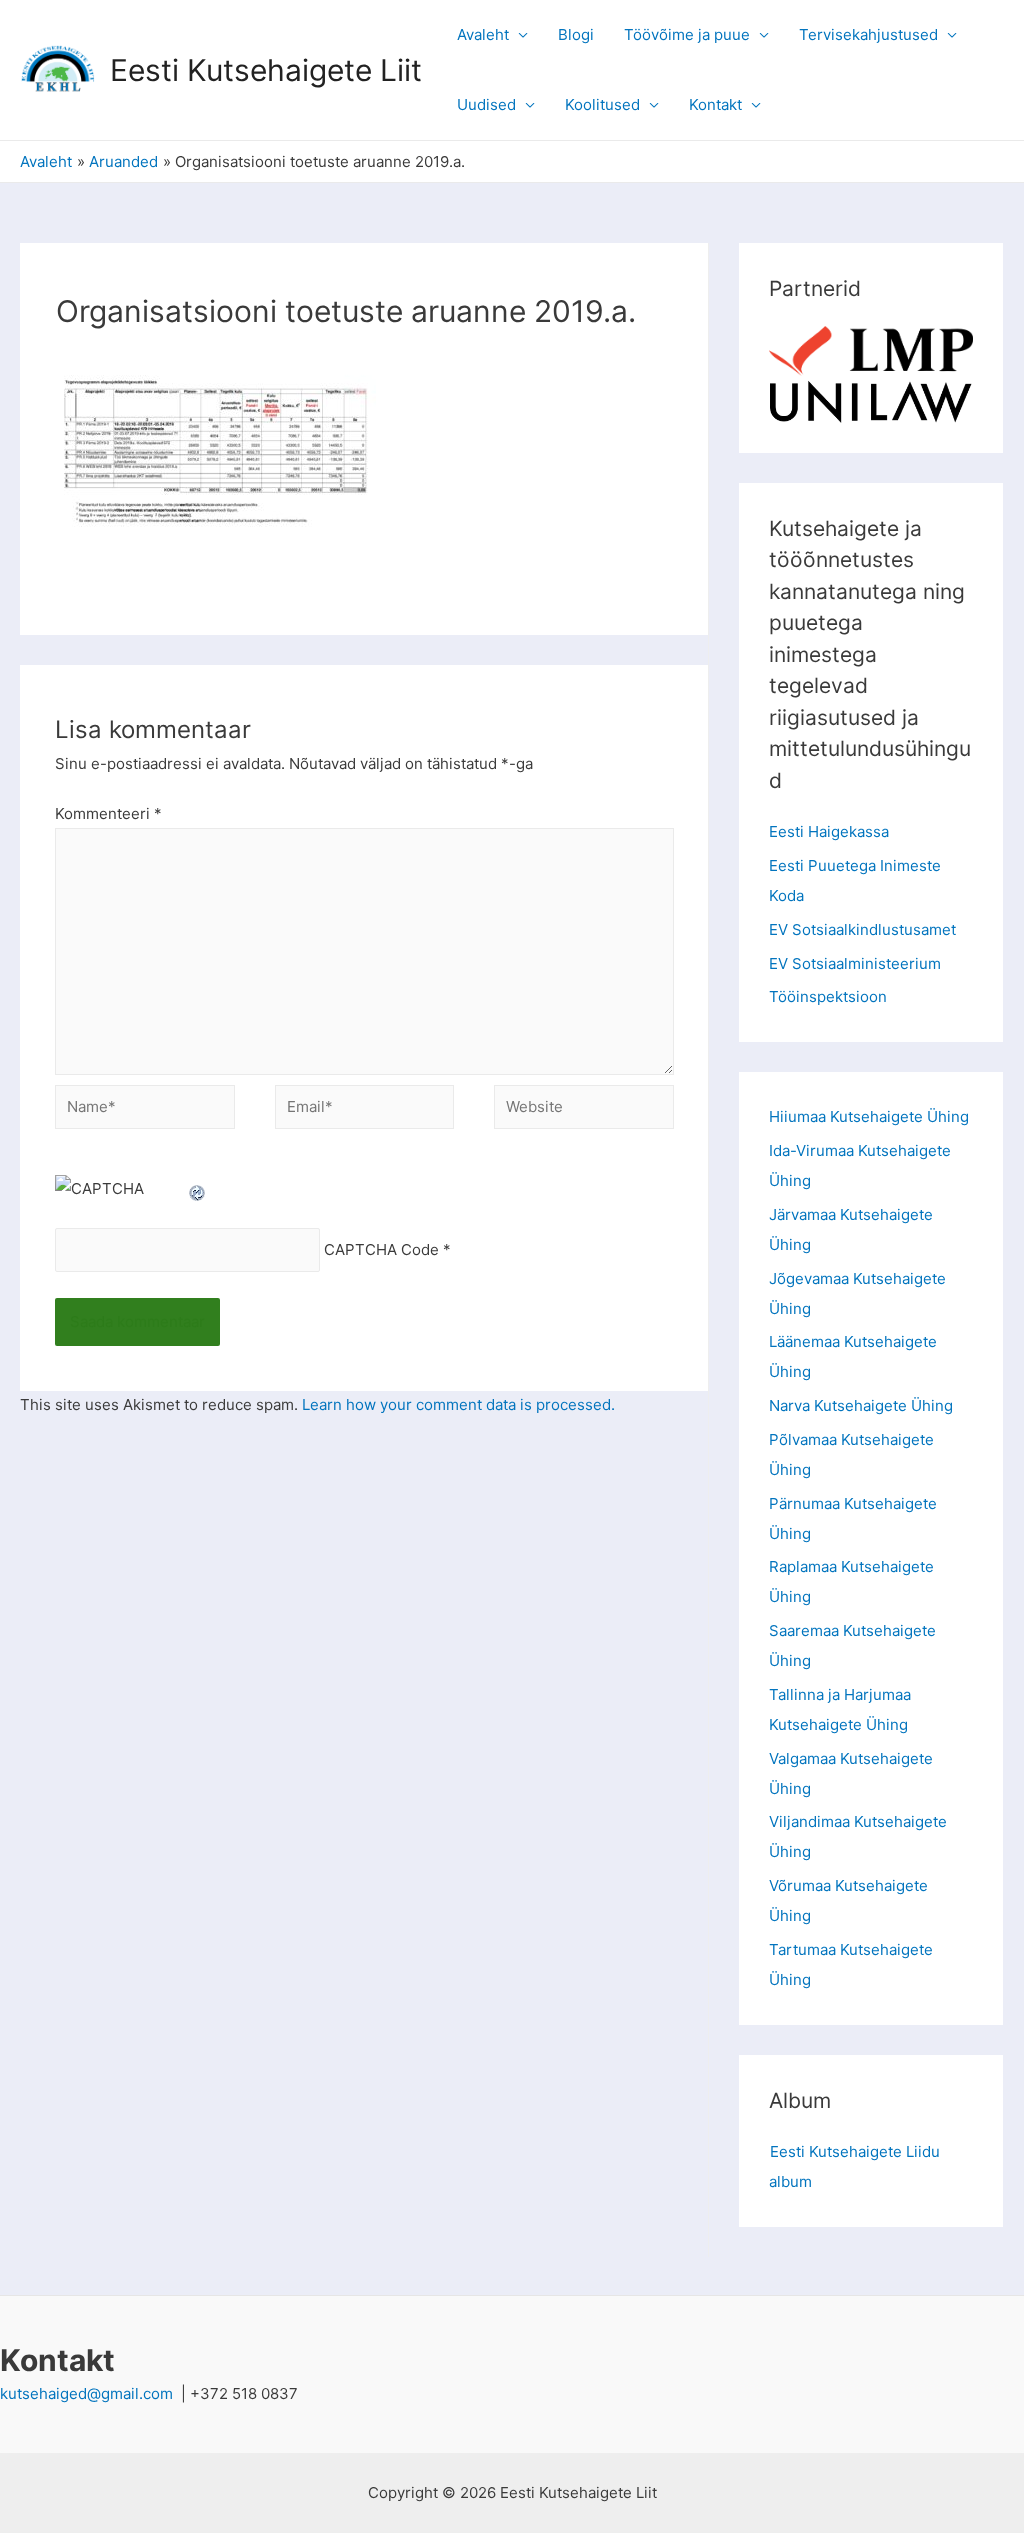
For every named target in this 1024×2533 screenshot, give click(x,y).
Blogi (576, 34)
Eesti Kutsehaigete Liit (266, 70)
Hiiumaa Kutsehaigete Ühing (869, 1116)
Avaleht (483, 34)
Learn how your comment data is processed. (458, 1404)
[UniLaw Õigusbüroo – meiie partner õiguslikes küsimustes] (871, 400)
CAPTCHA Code (381, 1250)
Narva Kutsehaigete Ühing (861, 1405)
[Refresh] (198, 1188)
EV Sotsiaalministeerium (855, 963)
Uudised (486, 104)
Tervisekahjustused (868, 34)
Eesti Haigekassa (829, 831)
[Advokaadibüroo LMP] (871, 349)
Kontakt (715, 104)
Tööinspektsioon (828, 996)
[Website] (584, 1110)
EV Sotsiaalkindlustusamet (862, 929)
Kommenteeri (108, 813)
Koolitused (602, 104)
